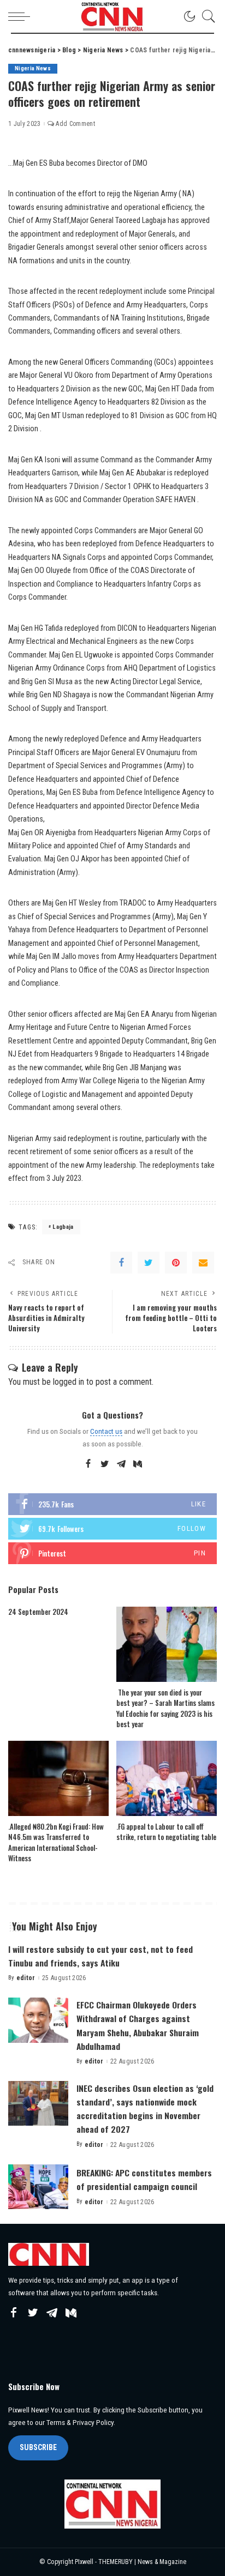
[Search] (206, 16)
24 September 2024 (38, 1612)
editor (26, 1978)
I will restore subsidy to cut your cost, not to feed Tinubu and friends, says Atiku (100, 1956)
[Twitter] (149, 1263)
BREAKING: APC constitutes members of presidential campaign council (144, 2179)
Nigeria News (33, 68)
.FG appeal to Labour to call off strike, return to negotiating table (166, 1832)
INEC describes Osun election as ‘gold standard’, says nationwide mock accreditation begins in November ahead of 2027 (145, 2109)
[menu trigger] (22, 16)
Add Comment (75, 124)
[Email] (203, 1263)
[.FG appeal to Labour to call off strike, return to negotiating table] (167, 1778)
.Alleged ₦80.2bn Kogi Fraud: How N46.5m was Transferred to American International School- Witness (56, 1842)
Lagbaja (63, 1227)
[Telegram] (121, 1464)
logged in (69, 1382)
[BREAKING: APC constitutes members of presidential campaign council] (38, 2187)
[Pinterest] (176, 1263)
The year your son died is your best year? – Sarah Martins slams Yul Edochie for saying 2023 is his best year (165, 1708)
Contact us (106, 1431)
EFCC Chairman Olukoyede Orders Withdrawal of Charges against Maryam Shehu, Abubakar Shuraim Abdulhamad (138, 2025)
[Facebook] (121, 1263)
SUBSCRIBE (38, 2447)
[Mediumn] (138, 1464)
